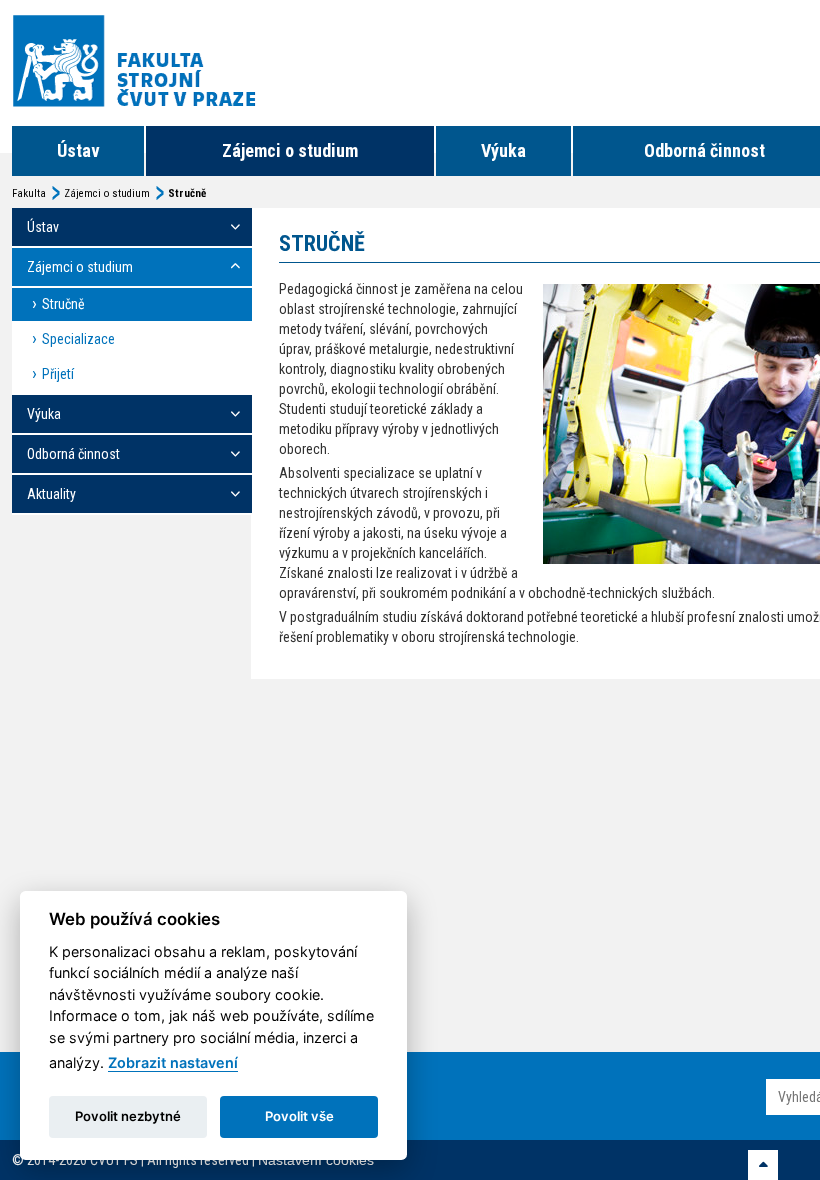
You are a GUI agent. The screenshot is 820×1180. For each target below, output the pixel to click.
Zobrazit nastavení (173, 1062)
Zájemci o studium (290, 150)
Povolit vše (299, 1116)
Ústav (78, 150)
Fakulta (29, 193)
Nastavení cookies (316, 1160)
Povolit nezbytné (128, 1116)
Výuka (503, 150)
